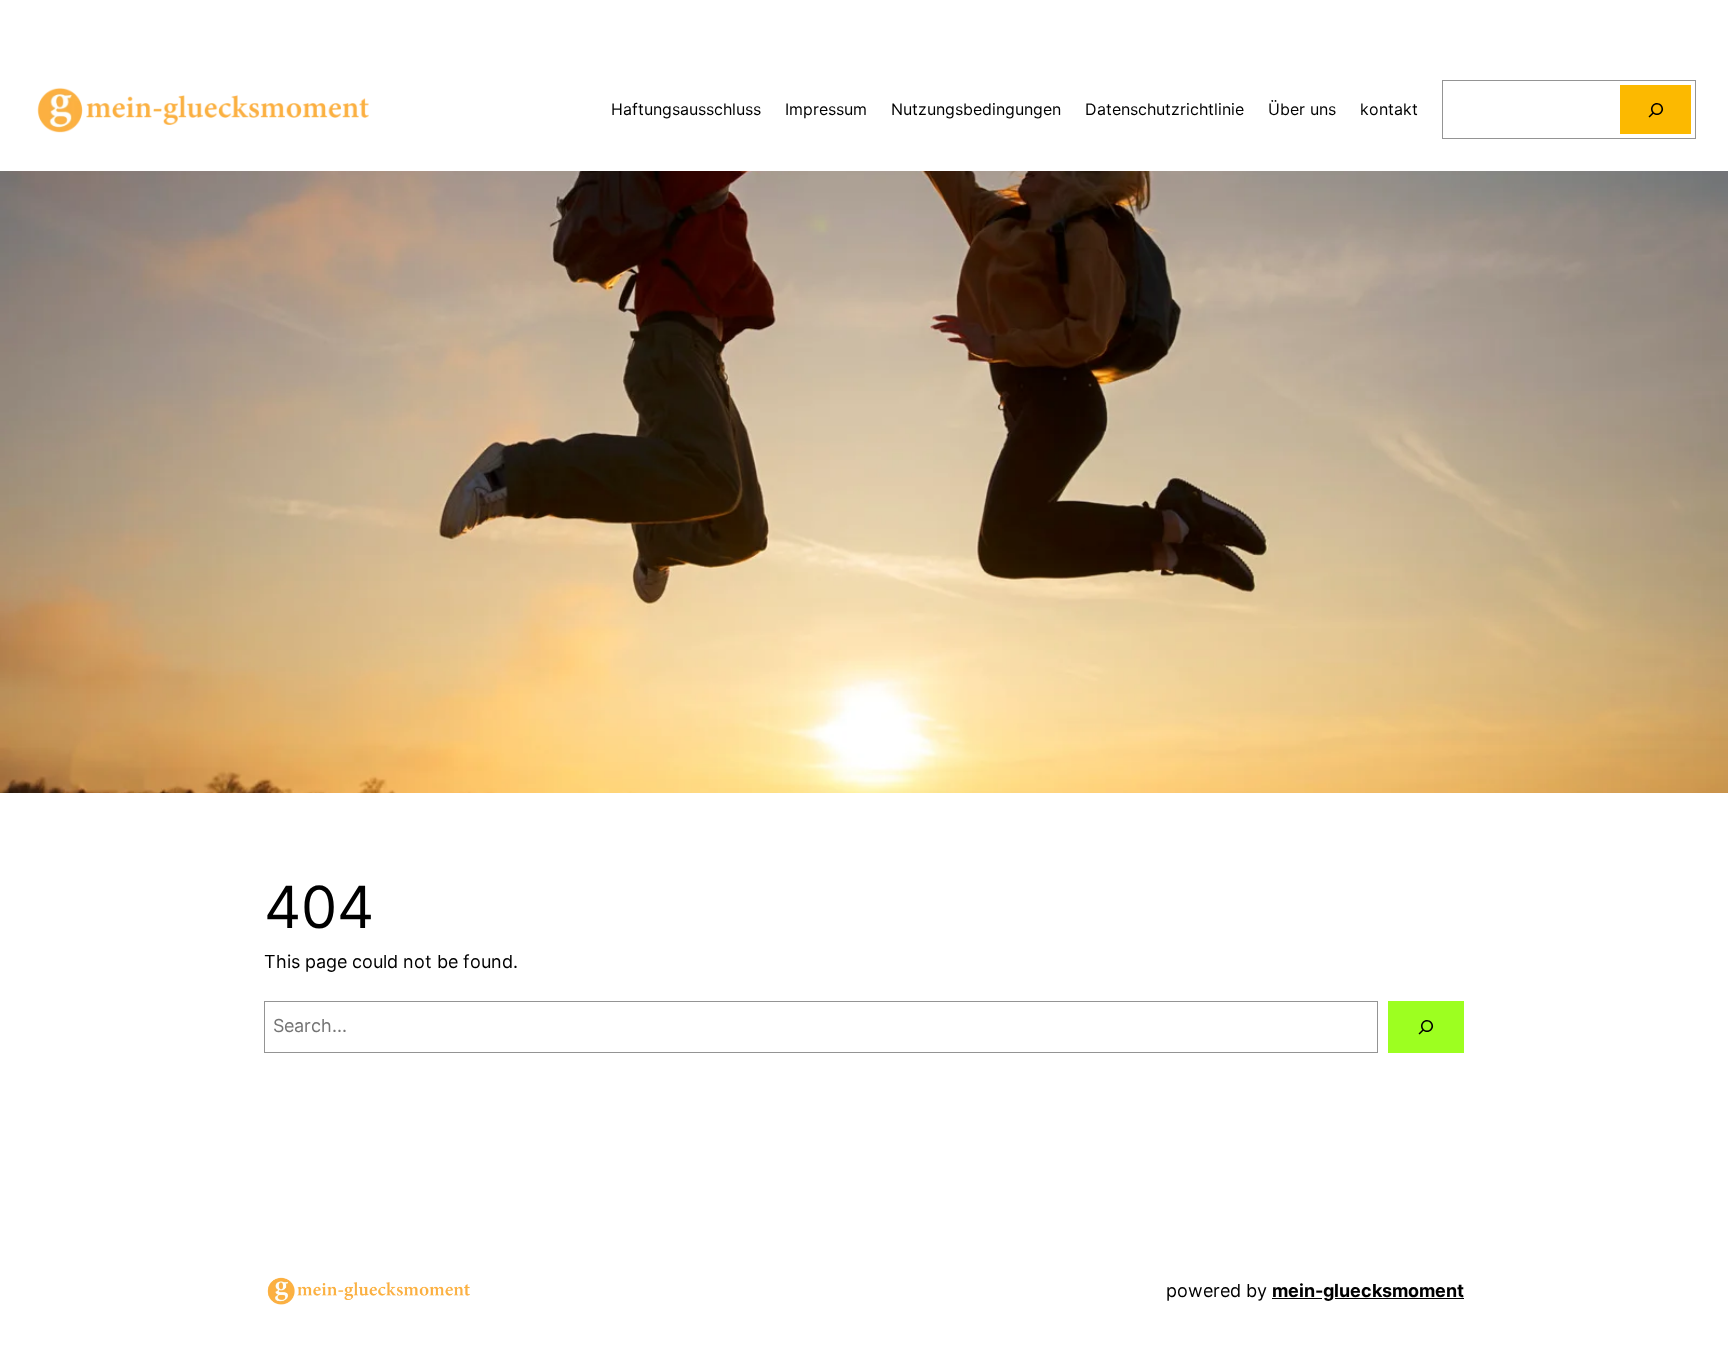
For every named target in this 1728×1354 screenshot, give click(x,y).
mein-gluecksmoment (1368, 1290)
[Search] (1655, 109)
